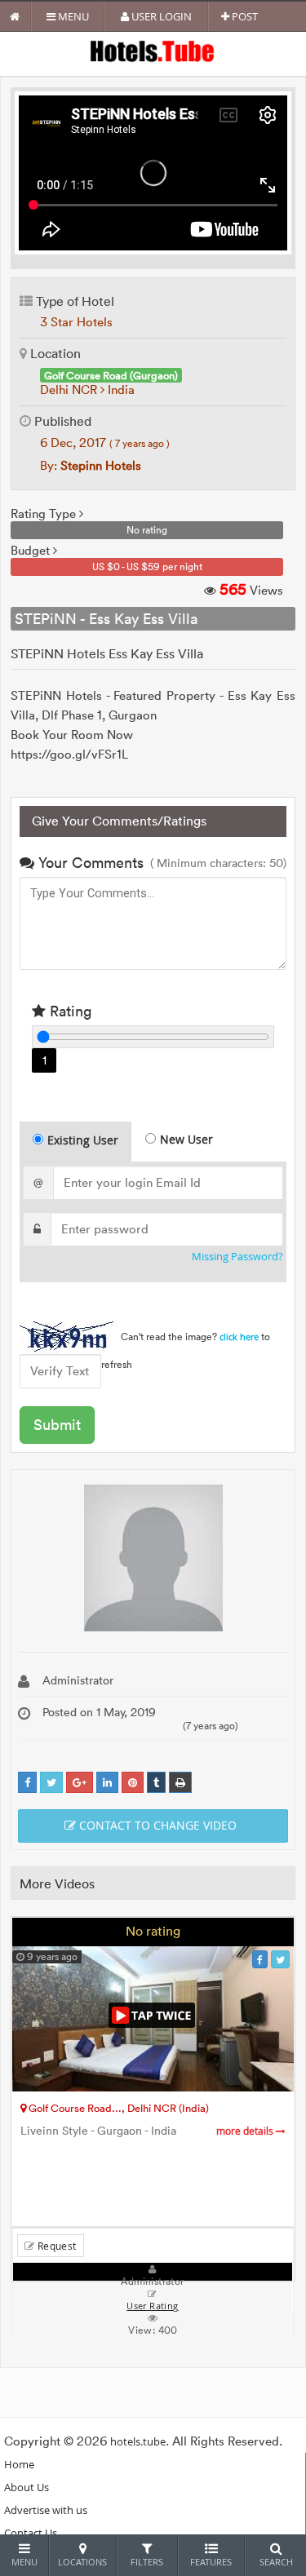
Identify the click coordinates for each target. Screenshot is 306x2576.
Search (276, 2562)
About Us (27, 2487)
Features (211, 2562)
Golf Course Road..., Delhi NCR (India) (118, 2108)
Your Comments (89, 863)
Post (244, 16)
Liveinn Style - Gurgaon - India (148, 2131)
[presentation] (76, 1142)
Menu (72, 16)
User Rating (152, 2306)
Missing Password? (237, 1257)
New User (186, 1139)
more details (246, 2131)
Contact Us (31, 2533)
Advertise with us (46, 2510)
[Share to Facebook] (27, 1783)
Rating (69, 1011)
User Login (160, 16)
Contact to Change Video (156, 1825)
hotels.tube (138, 2441)
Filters (147, 2562)
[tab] (75, 1142)
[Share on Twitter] (51, 1783)
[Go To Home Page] (16, 16)
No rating (153, 1931)
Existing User (83, 1140)
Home (19, 2464)
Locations (82, 2562)
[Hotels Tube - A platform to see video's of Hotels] (153, 50)
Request (55, 2246)
